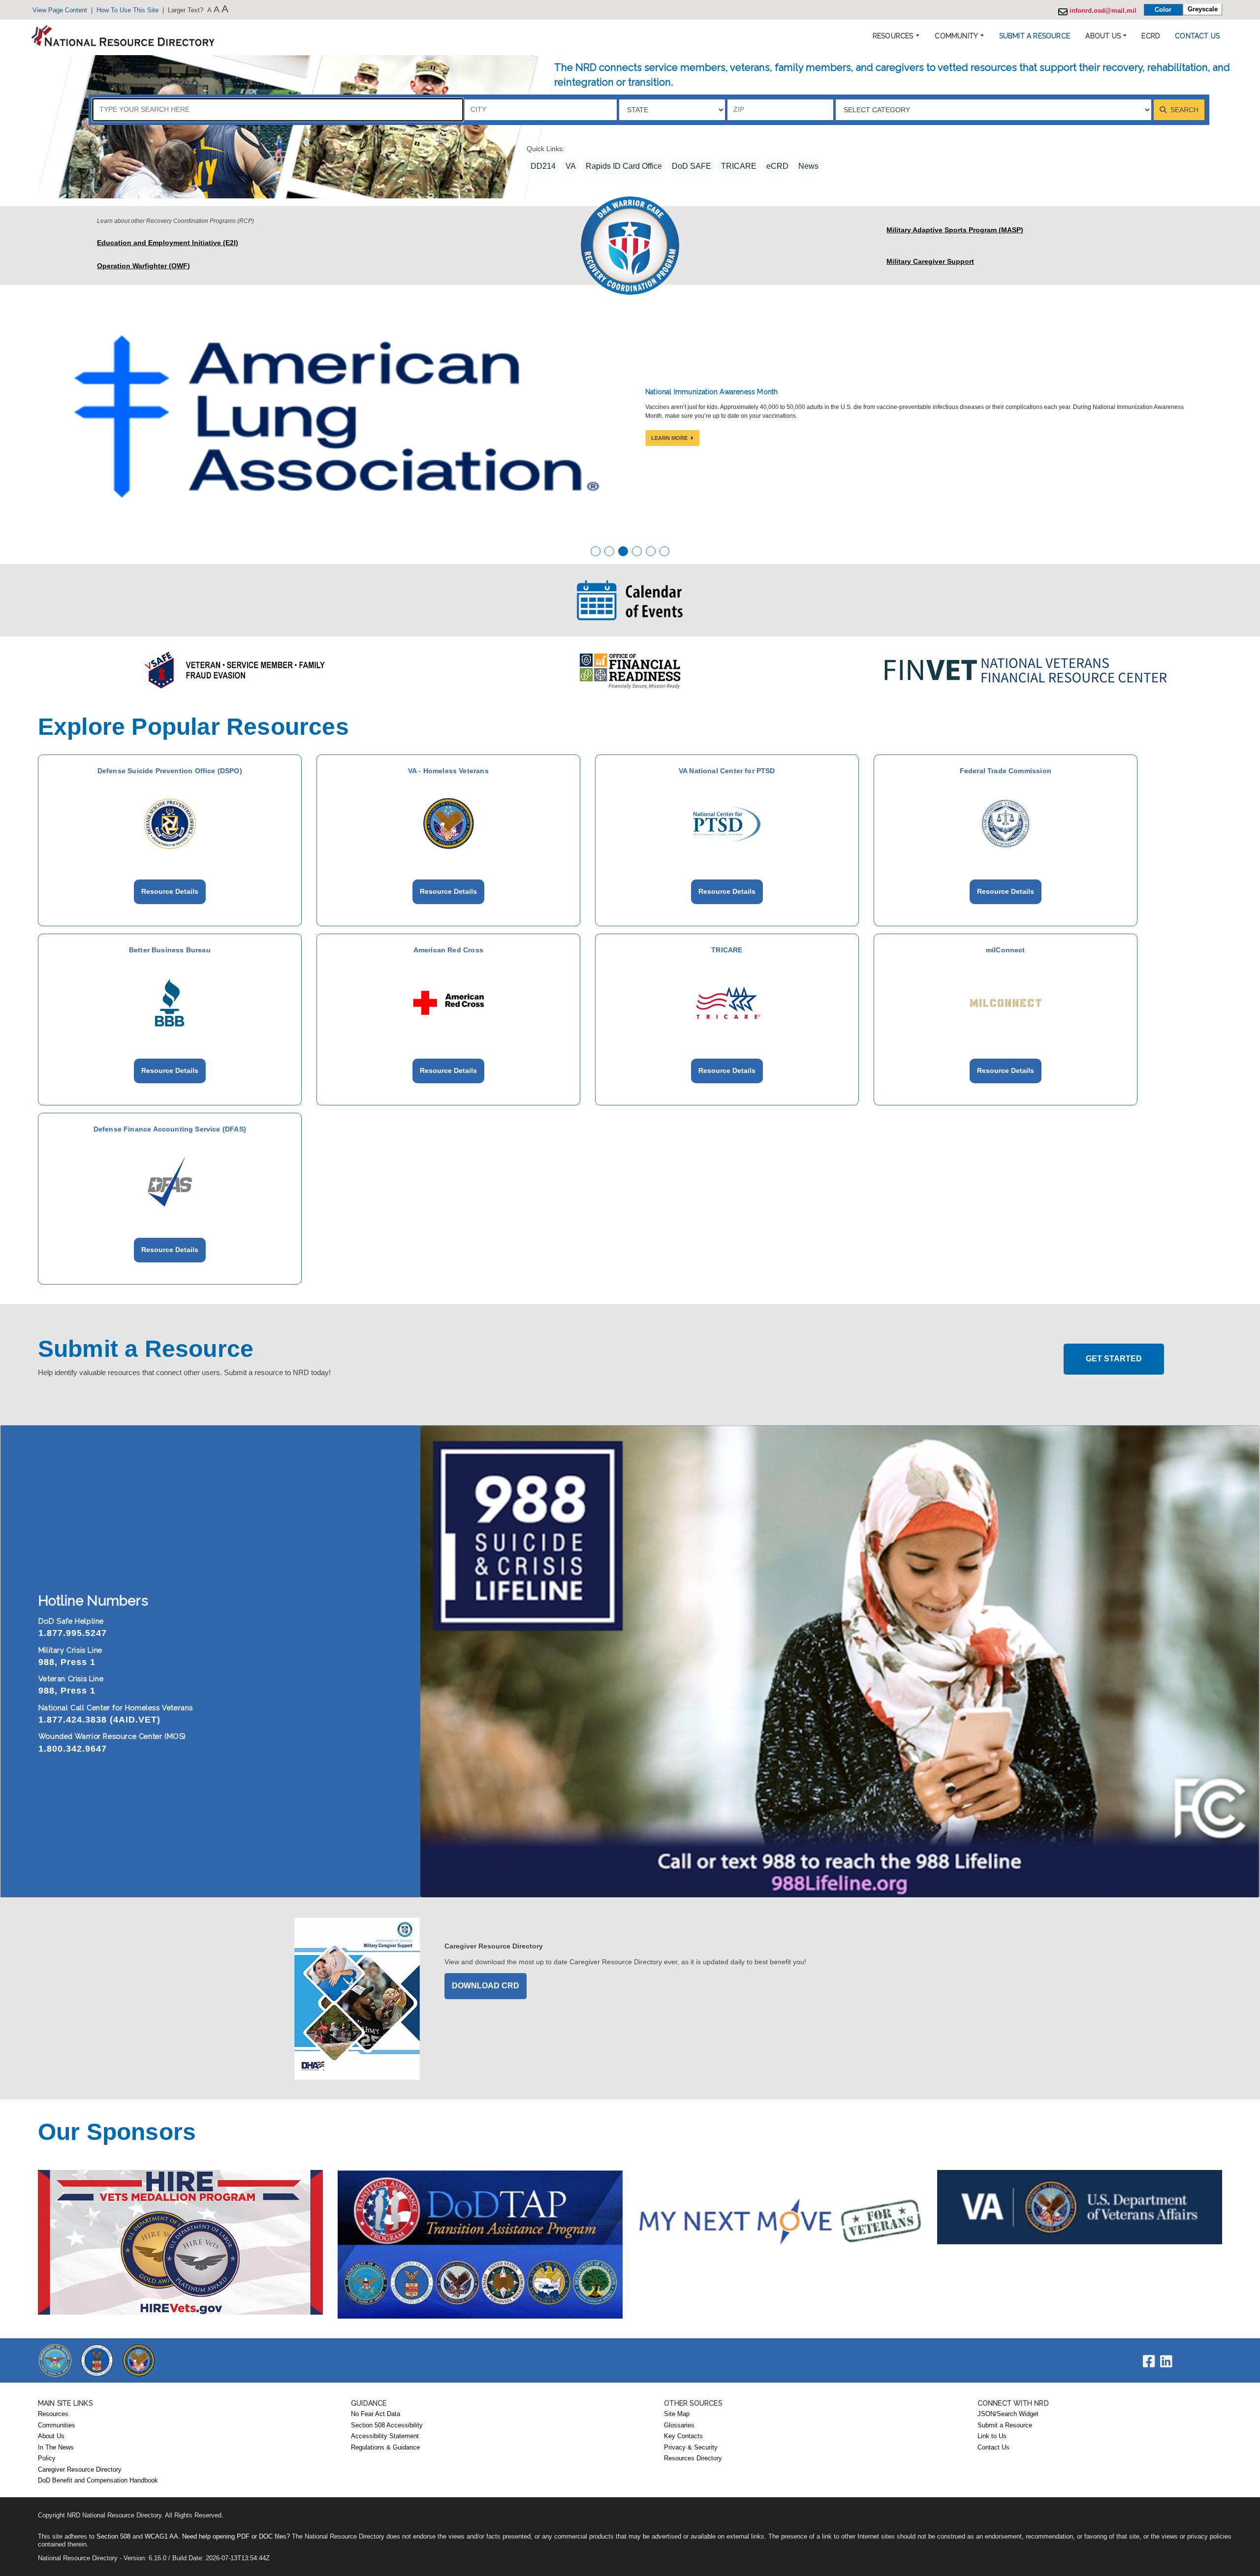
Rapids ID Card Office (624, 166)
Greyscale (1203, 9)
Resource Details (170, 891)
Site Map (677, 2414)
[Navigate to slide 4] (637, 551)
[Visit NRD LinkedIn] (1166, 2364)
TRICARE (739, 166)
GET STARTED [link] (1114, 1359)
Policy (47, 2458)
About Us (51, 2436)
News (808, 166)
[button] (1035, 36)
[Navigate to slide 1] (596, 551)
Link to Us (992, 2436)
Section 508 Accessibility (387, 2425)
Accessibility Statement (385, 2436)
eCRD (777, 166)
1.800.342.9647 (73, 1749)
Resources (53, 2414)
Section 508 (113, 2537)
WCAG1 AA (161, 2537)
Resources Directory (693, 2458)
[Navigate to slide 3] (623, 551)
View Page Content (60, 10)
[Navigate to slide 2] (609, 551)
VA (571, 166)
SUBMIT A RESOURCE (1035, 36)
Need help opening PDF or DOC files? (236, 2537)
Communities (57, 2425)
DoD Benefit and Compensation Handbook (98, 2481)
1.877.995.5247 (73, 1633)
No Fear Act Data (376, 2414)
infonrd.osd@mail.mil (1102, 11)
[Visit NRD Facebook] (1149, 2364)
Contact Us (993, 2448)
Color (1163, 10)
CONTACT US (1197, 36)
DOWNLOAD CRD (486, 1986)
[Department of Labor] (97, 2360)
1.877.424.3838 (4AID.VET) (99, 1720)
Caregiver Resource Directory (80, 2470)
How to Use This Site (127, 10)
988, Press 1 (67, 1662)
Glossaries (679, 2425)
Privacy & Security (691, 2448)
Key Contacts (683, 2436)
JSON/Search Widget (1008, 2414)
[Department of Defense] (55, 2360)
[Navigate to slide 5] (651, 551)
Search (1183, 110)
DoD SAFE (692, 166)
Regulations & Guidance (385, 2448)
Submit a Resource (1005, 2425)
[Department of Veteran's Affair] (139, 2360)
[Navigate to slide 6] (664, 551)
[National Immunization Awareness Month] (338, 416)
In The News (56, 2448)
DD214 (543, 166)
